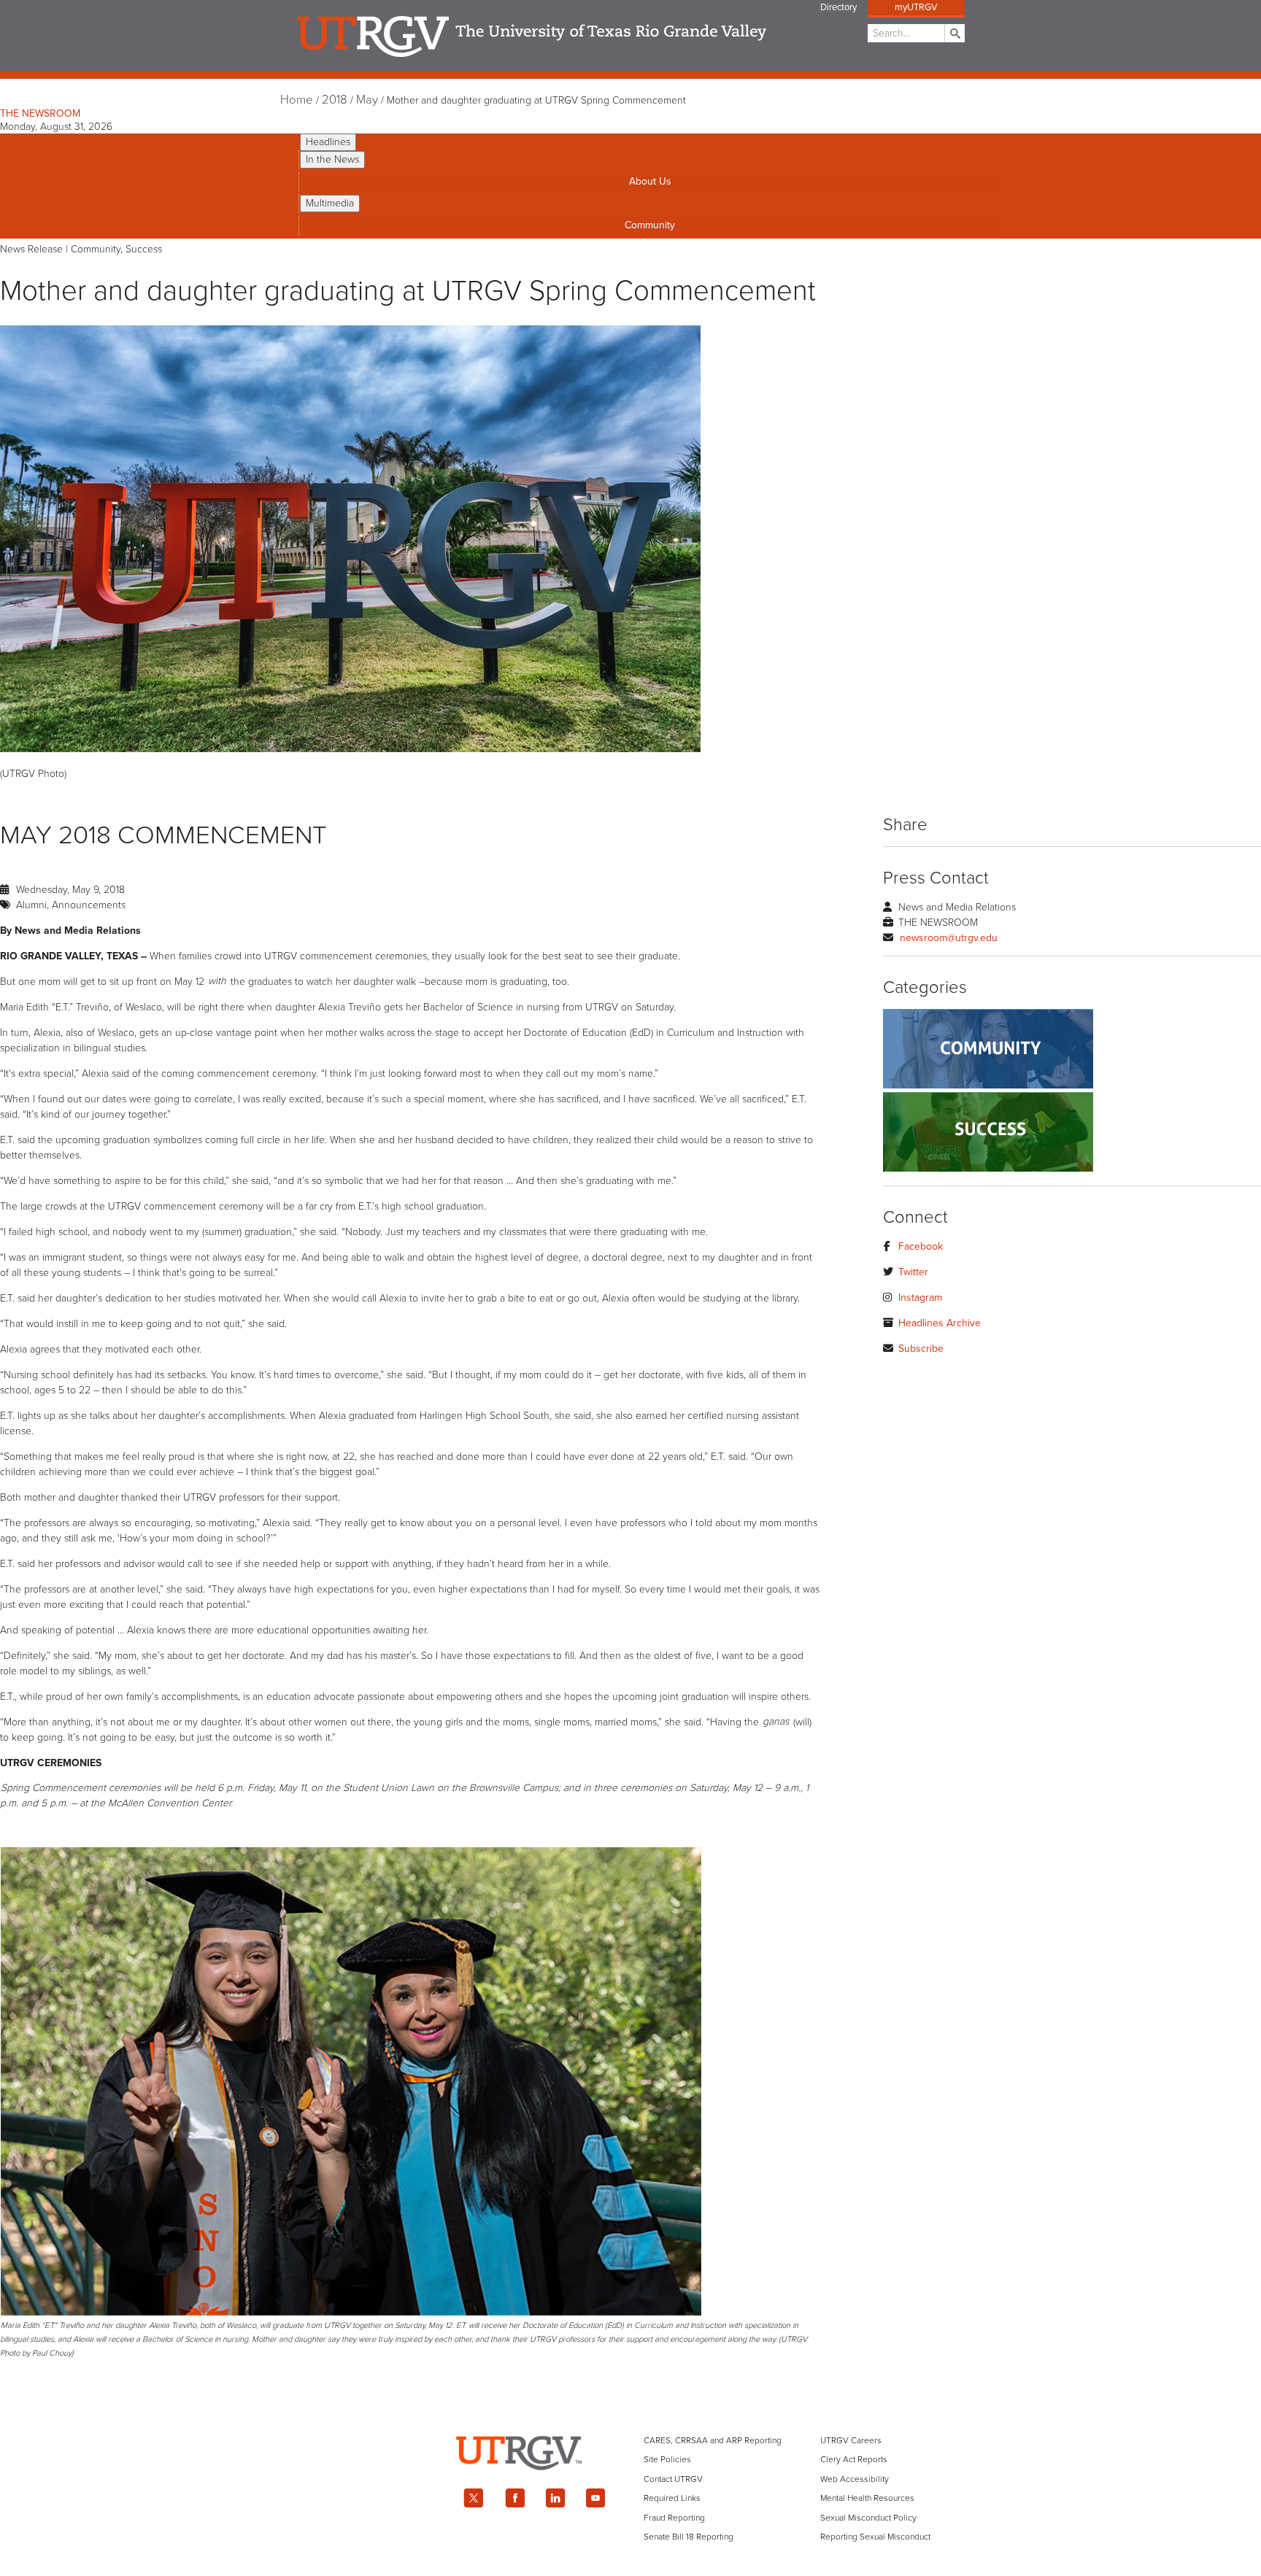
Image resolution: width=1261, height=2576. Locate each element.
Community (650, 225)
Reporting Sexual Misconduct (875, 2537)
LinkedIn (555, 2498)
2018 (335, 100)
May (367, 100)
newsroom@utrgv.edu (949, 938)
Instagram (920, 1297)
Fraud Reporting (674, 2518)
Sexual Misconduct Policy (868, 2518)
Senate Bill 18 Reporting (689, 2537)
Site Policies (667, 2459)
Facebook (921, 1246)
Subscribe (921, 1349)
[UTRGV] (630, 2483)
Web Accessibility (855, 2479)
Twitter (913, 1272)
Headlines (328, 142)
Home (297, 100)
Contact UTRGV (673, 2479)
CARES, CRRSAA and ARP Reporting (713, 2440)
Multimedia (330, 203)
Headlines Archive (940, 1323)
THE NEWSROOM (40, 113)
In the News (332, 159)
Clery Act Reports (854, 2459)
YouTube (596, 2498)
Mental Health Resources (867, 2498)
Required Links (672, 2498)
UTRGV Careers (851, 2440)
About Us (650, 181)
